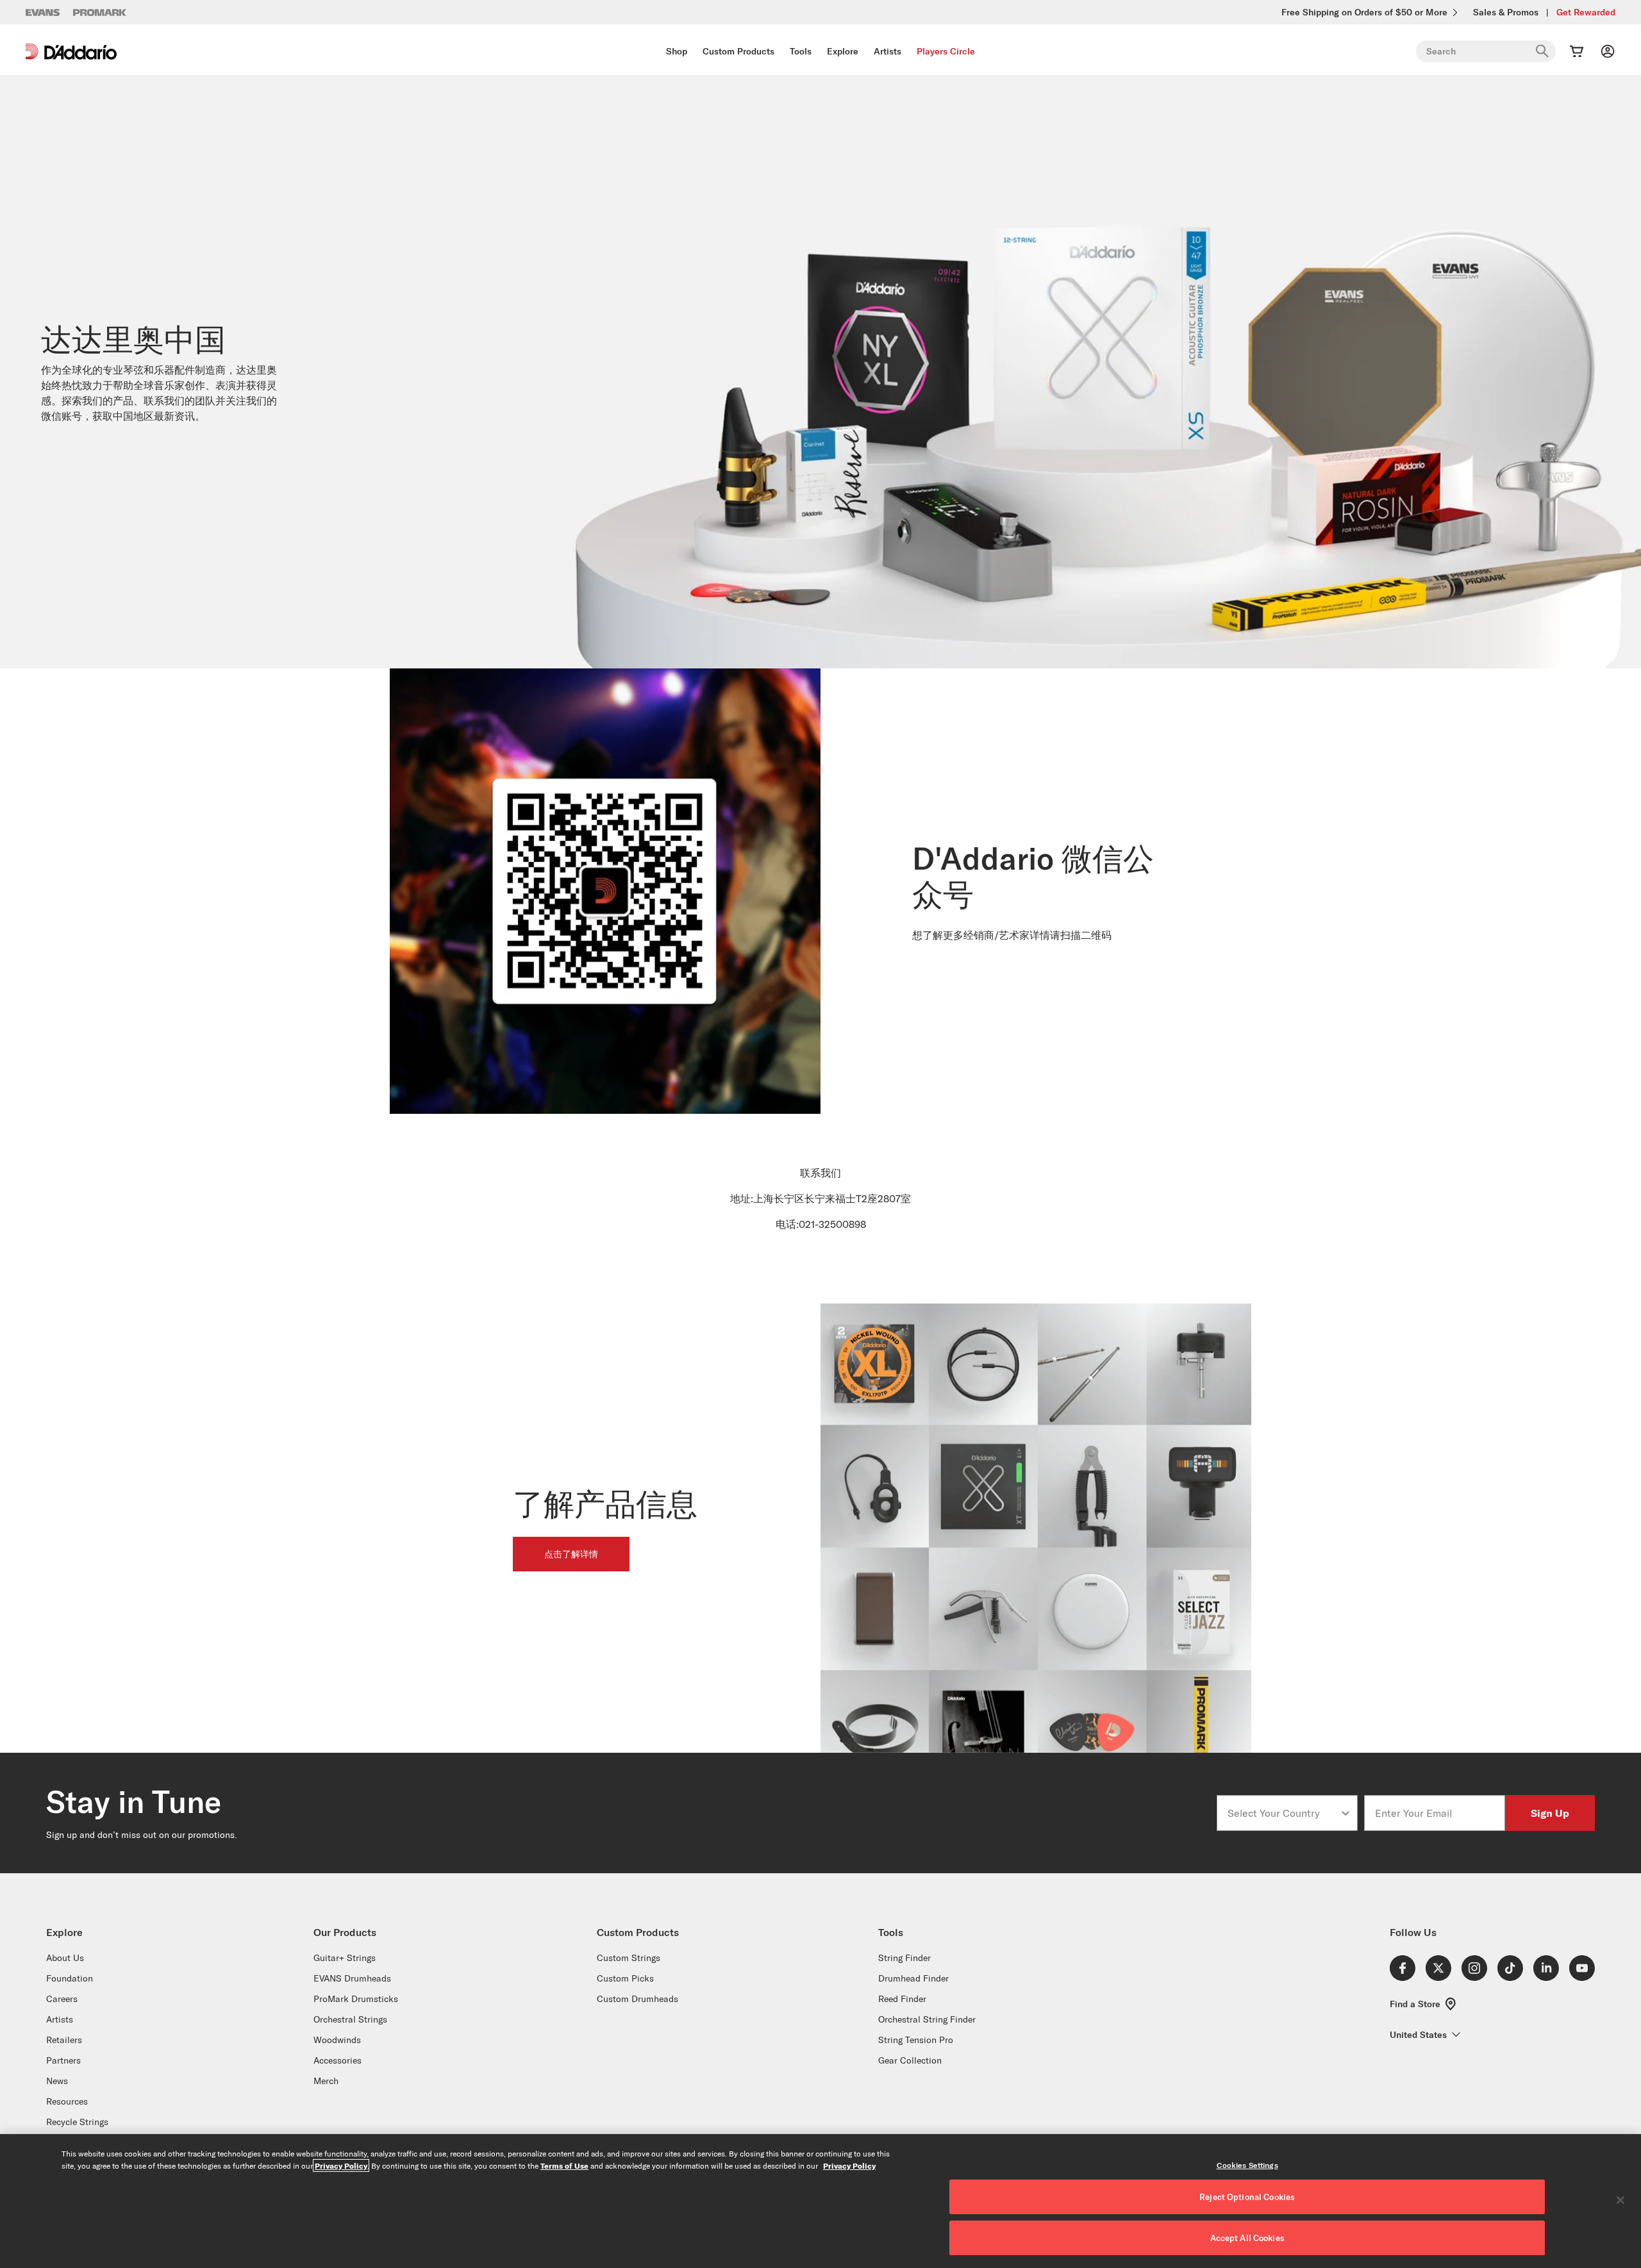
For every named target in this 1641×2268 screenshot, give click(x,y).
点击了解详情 (571, 1554)
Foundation (70, 1978)
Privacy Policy (341, 2165)
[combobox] (1283, 1813)
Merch (326, 2081)
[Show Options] (1345, 1813)
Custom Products (738, 51)
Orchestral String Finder (927, 2019)
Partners (63, 2060)
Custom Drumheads (637, 1999)
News (57, 2081)
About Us (65, 1958)
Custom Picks (625, 1978)
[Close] (1620, 2200)
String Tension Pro (916, 2040)
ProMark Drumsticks (356, 1999)
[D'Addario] (71, 52)
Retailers (64, 2040)
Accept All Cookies (1247, 2238)
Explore (843, 51)
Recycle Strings (77, 2122)
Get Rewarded (1586, 12)
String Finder (904, 1958)
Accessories (337, 2060)
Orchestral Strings (350, 2019)
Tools (801, 51)
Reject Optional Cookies (1247, 2197)
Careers (62, 1999)
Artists (887, 51)
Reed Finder (902, 1999)
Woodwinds (337, 2040)
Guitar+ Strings (345, 1958)
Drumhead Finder (913, 1978)
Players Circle (946, 51)
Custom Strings (629, 1958)
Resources (67, 2101)
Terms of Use (564, 2165)
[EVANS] (43, 12)
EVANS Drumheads (352, 1978)
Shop (677, 51)
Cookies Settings (1247, 2165)
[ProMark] (100, 12)
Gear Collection (910, 2060)
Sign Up (1550, 1813)
